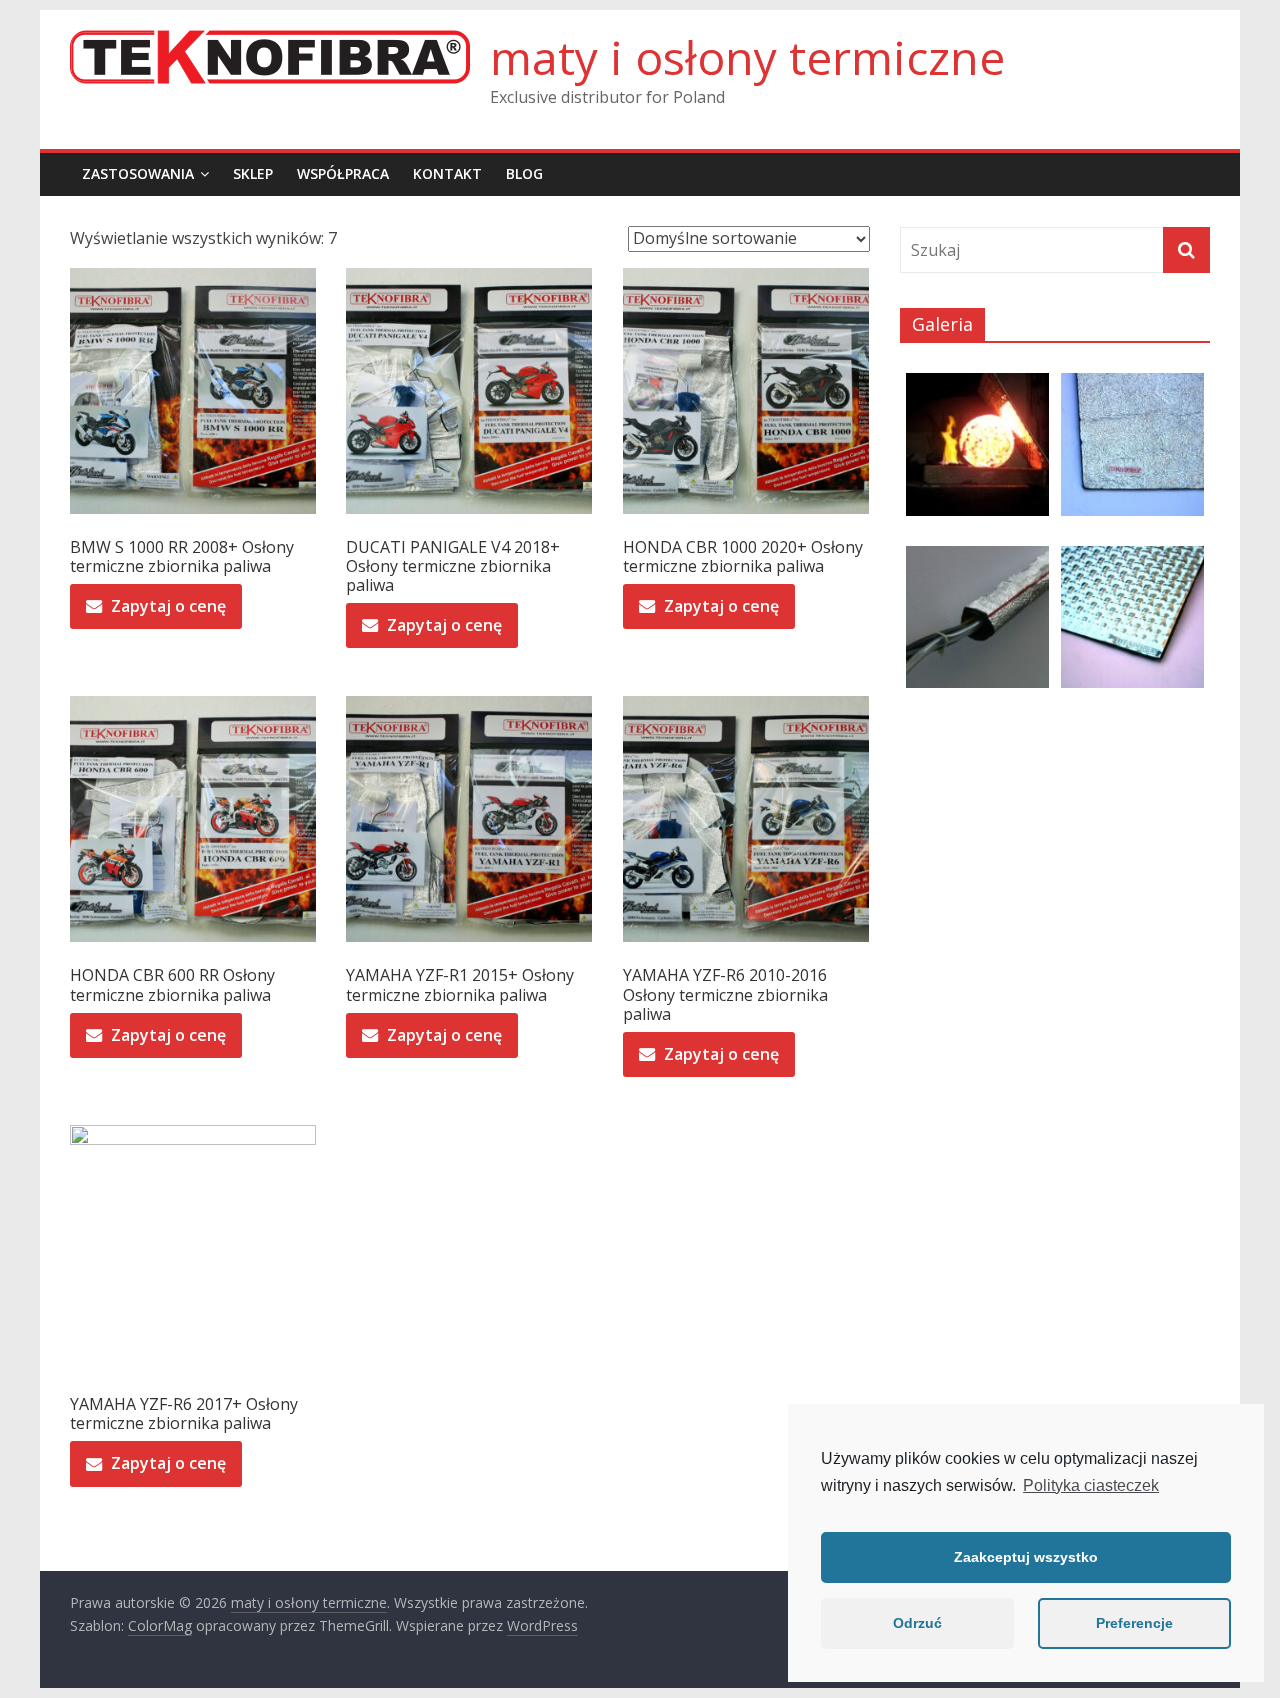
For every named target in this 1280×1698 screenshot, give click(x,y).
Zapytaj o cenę (168, 606)
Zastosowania (138, 173)
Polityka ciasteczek (1091, 1485)
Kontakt (447, 173)
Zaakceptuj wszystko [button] (1026, 1557)
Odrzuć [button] (917, 1623)
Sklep (253, 173)
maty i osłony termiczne (747, 57)
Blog (524, 173)
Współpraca (343, 173)
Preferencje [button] (1134, 1623)
